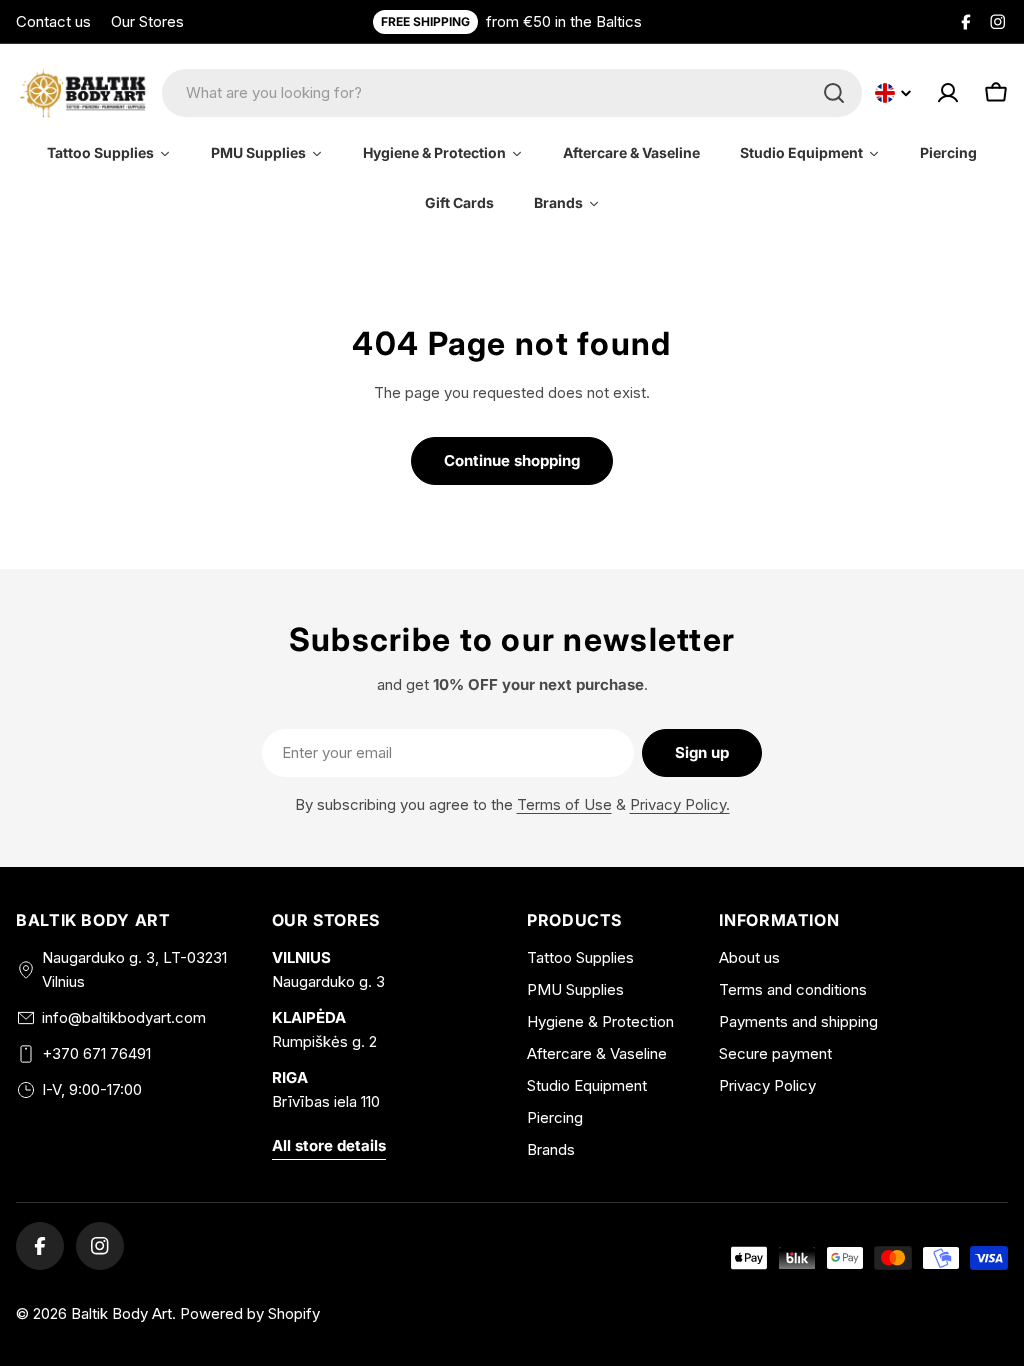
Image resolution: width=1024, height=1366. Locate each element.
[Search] (834, 93)
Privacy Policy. (680, 804)
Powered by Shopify (250, 1313)
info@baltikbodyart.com (124, 1017)
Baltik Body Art (121, 1313)
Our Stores (147, 21)
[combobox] (512, 93)
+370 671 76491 (96, 1053)
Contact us (53, 21)
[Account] (948, 93)
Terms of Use (564, 804)
